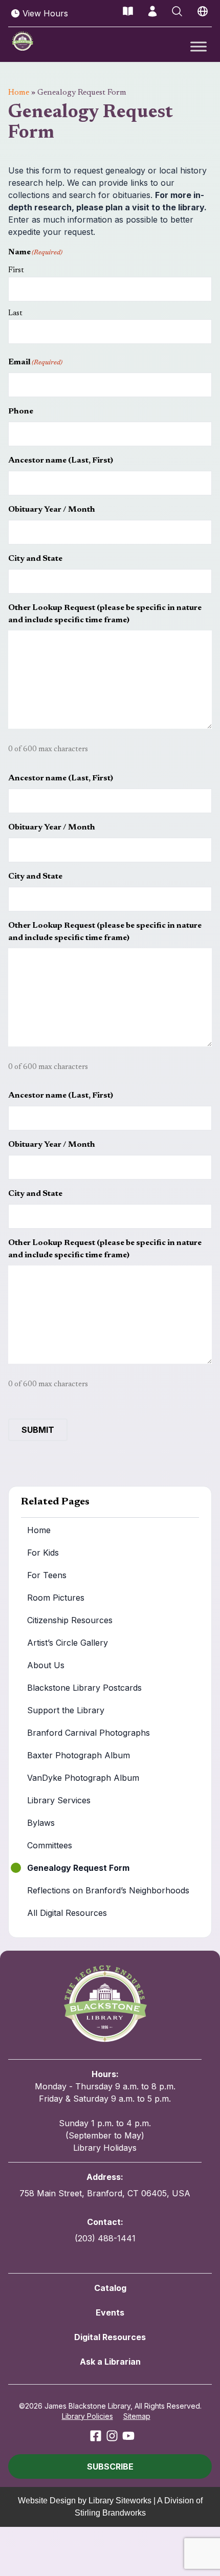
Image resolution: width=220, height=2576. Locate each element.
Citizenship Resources (70, 1620)
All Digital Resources (67, 1913)
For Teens (47, 1575)
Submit (38, 1430)
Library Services (59, 1800)
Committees (50, 1845)
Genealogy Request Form (78, 1868)
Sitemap (137, 2416)
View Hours (45, 13)
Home (19, 93)
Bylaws (41, 1823)
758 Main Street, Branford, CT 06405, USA (105, 2193)
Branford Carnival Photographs (89, 1733)
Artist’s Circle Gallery (68, 1643)
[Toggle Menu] (199, 46)
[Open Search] (177, 11)
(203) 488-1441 (105, 2238)
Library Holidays (105, 2148)
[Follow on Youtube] (128, 2436)
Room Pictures (56, 1598)
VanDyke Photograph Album (83, 1778)
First (16, 270)
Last (15, 313)
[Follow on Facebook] (96, 2436)
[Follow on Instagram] (112, 2436)
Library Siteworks (120, 2501)
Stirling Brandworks (110, 2513)
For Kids (43, 1553)
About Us (46, 1665)
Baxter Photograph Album (79, 1755)
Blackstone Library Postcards (84, 1688)
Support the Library (66, 1710)
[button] (110, 2466)
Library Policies (87, 2416)
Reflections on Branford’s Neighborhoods (108, 1890)
